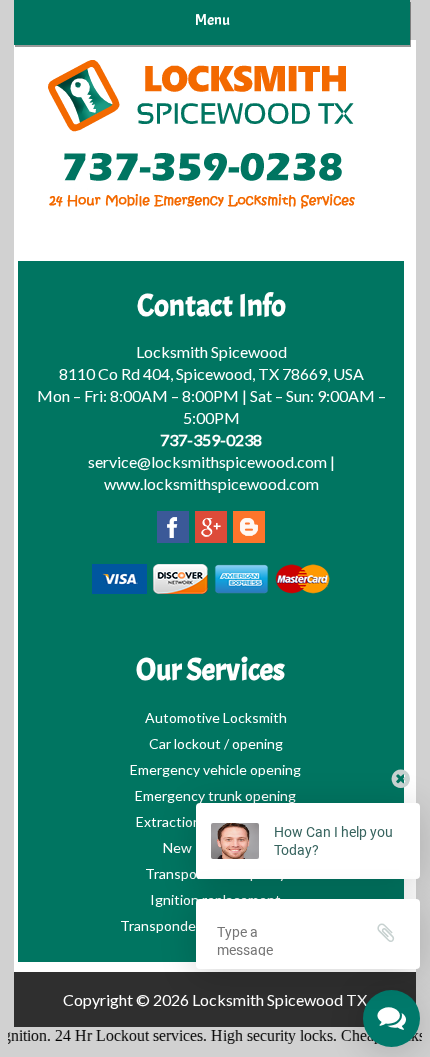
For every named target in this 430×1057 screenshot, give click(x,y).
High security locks (266, 1035)
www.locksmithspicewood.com (211, 483)
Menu (212, 20)
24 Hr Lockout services (123, 1035)
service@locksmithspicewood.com (207, 461)
